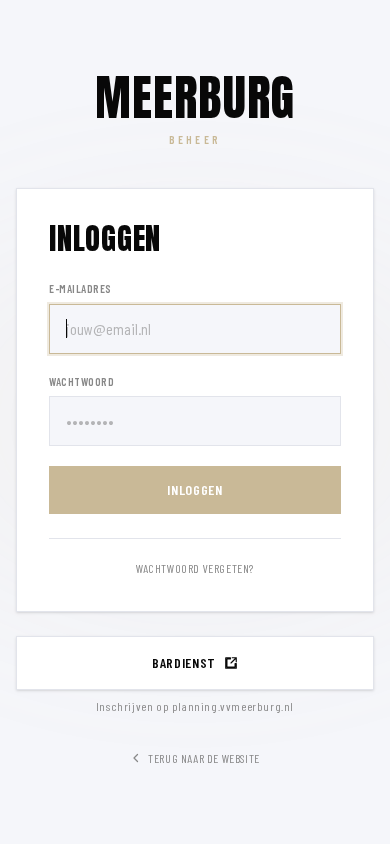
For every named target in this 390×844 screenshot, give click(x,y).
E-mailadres (80, 288)
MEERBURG (195, 98)
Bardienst (184, 662)
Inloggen (195, 489)
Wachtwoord (82, 381)
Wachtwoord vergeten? (195, 568)
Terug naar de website (204, 758)
